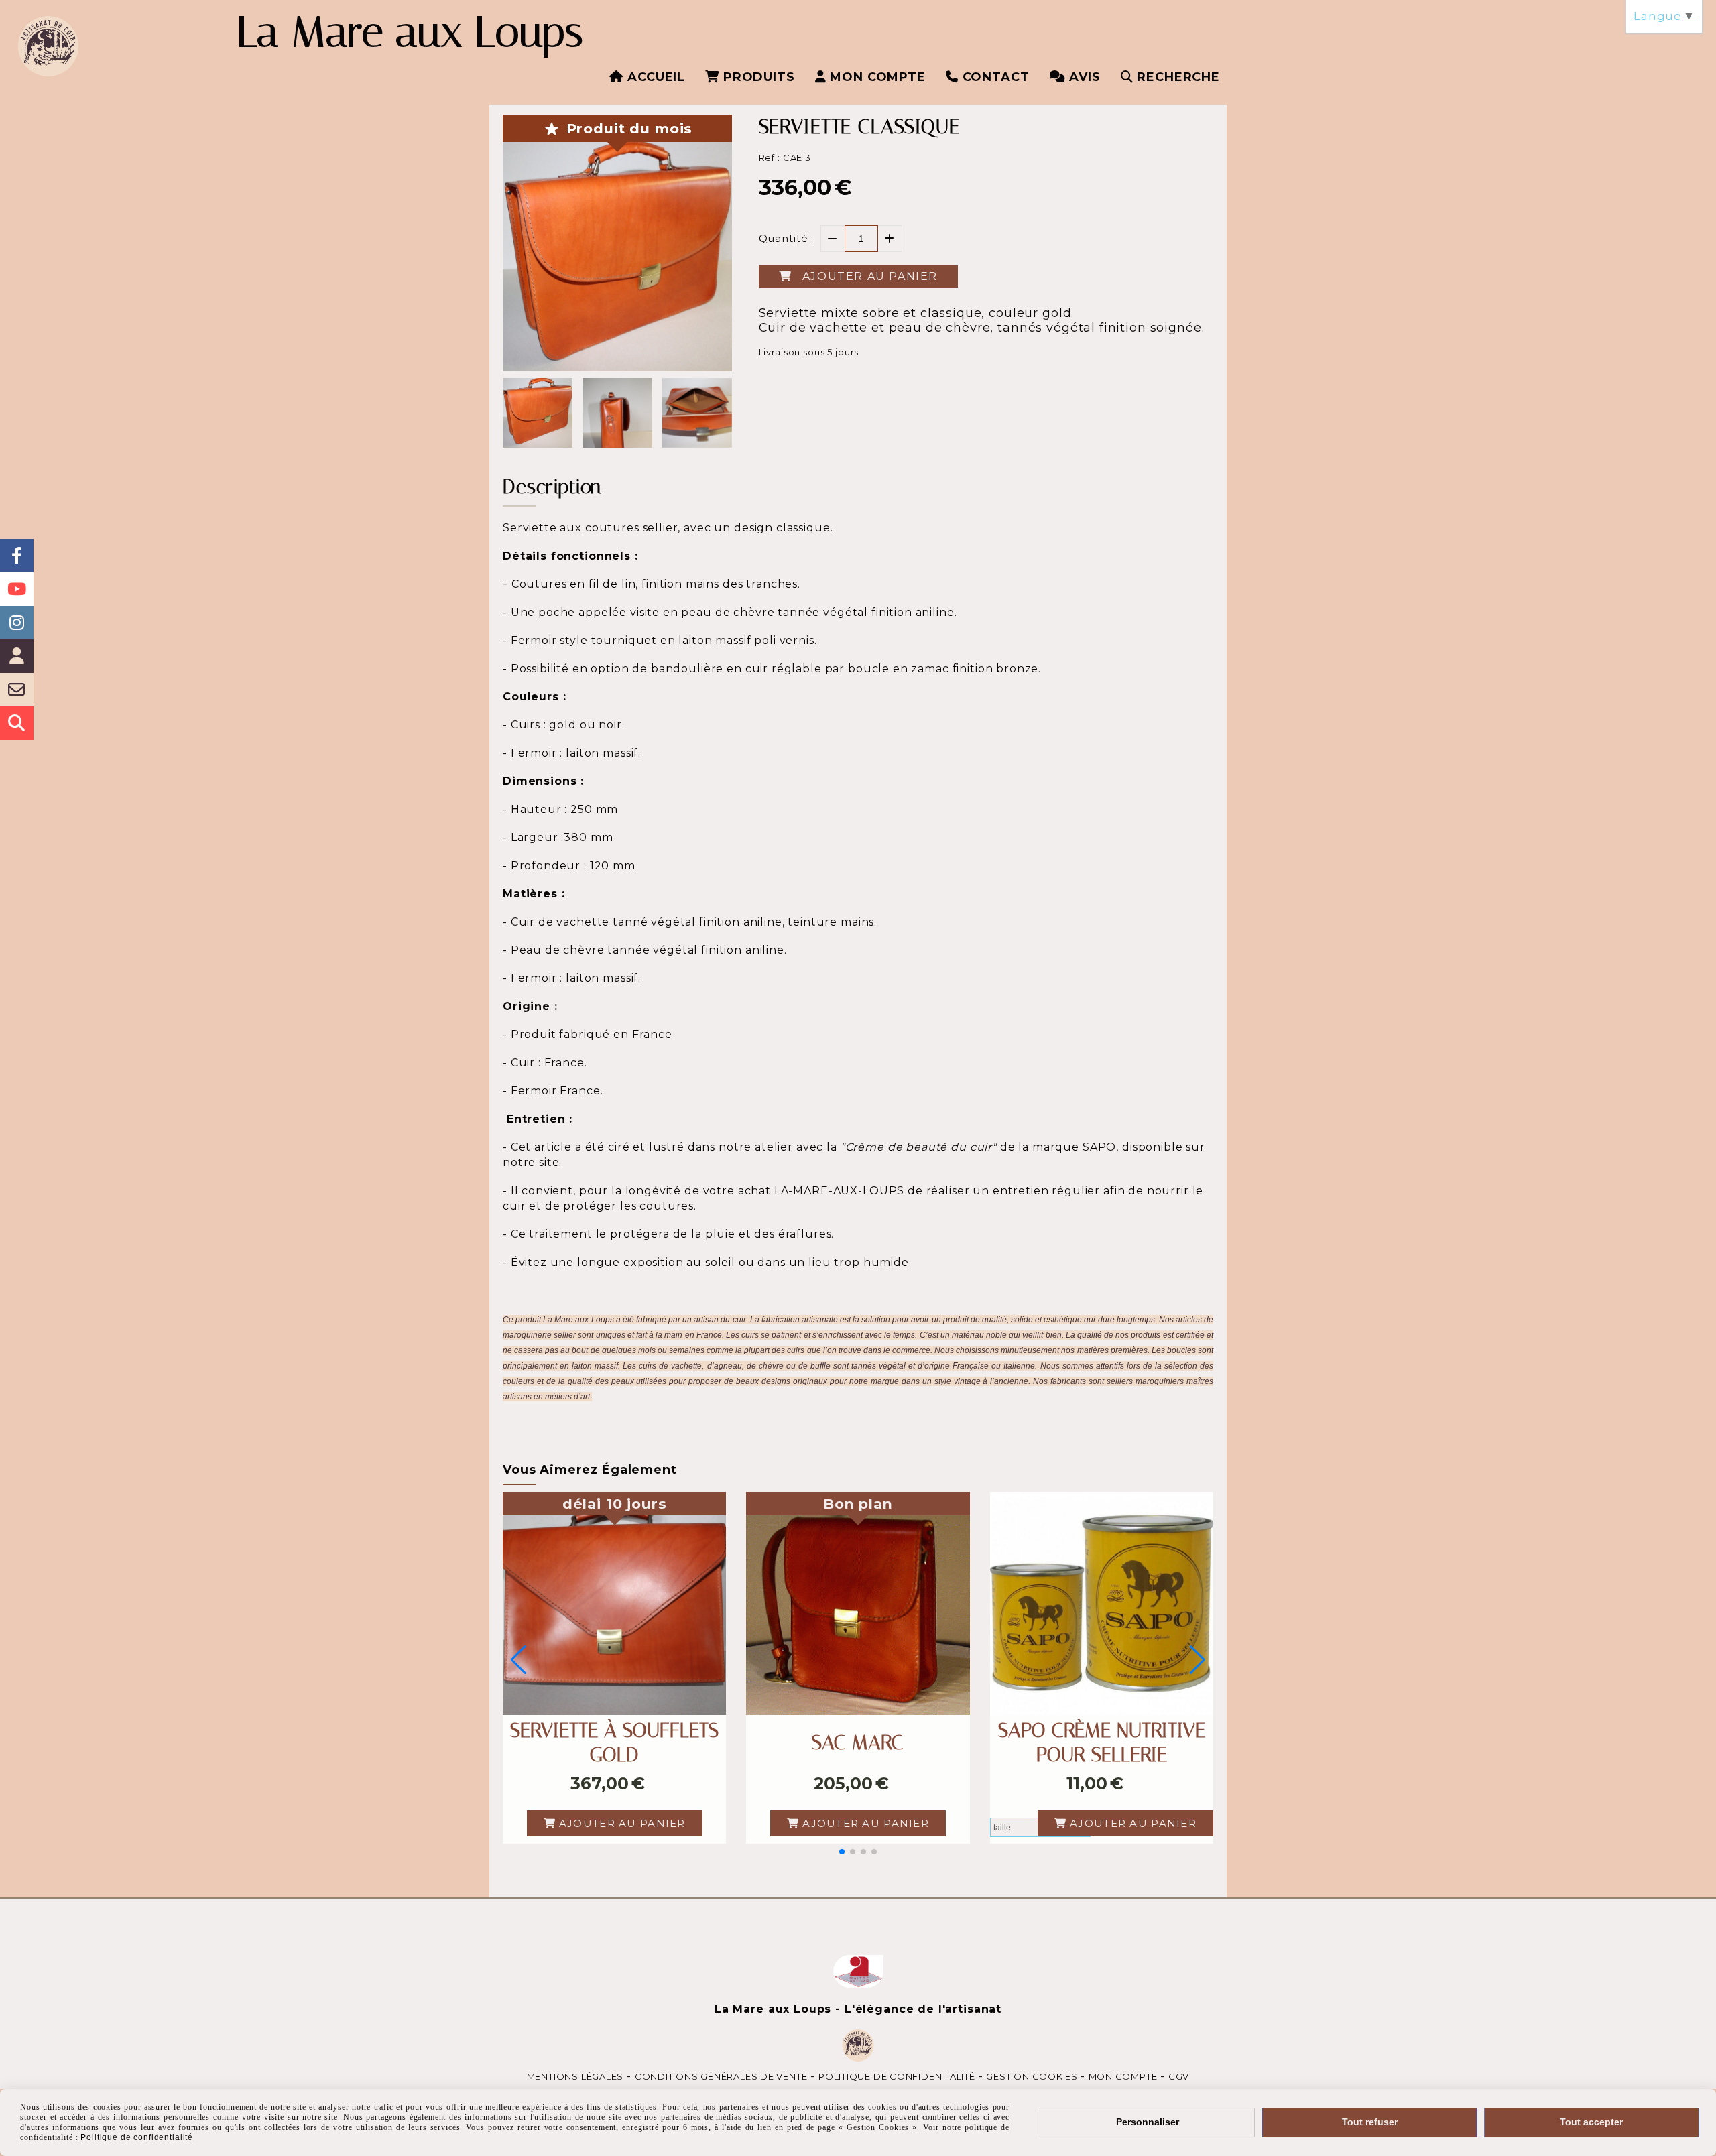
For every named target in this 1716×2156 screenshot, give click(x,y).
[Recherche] (17, 723)
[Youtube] (17, 589)
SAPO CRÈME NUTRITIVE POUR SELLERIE (1102, 1742)
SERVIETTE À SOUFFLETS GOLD (614, 1742)
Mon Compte (1123, 2076)
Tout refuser (1370, 2122)
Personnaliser (1148, 2122)
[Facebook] (17, 556)
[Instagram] (17, 623)
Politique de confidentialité (897, 2076)
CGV (1179, 2076)
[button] (842, 1852)
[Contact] (17, 690)
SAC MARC (858, 1742)
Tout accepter (1591, 2122)
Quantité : (787, 238)
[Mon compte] (17, 656)
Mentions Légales (575, 2076)
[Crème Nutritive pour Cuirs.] (1102, 1603)
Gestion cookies (1033, 2076)
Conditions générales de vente (721, 2076)
